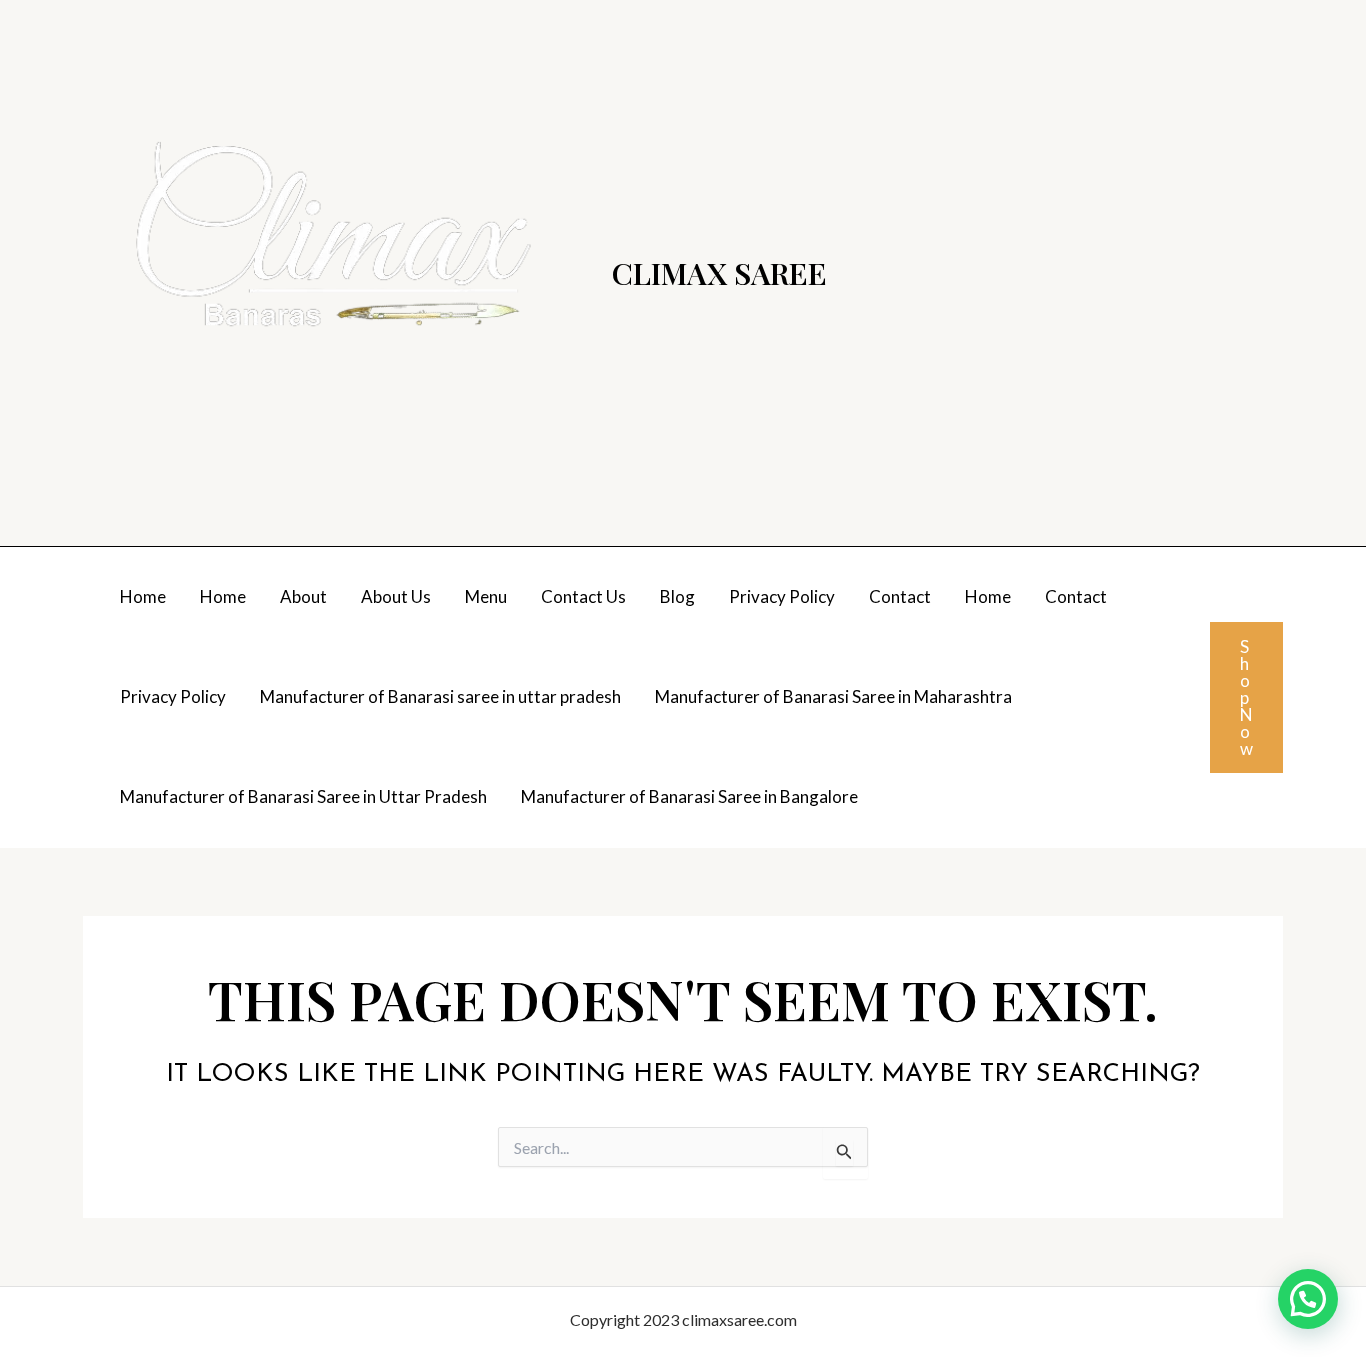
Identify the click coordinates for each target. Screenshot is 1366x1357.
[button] (1246, 697)
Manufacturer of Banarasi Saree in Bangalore (689, 796)
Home (143, 596)
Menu (486, 596)
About (303, 596)
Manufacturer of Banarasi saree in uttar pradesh (440, 696)
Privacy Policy (782, 596)
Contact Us (583, 596)
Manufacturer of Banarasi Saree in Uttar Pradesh (303, 796)
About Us (396, 596)
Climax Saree (719, 273)
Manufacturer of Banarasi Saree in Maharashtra (833, 696)
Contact (900, 596)
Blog (677, 596)
